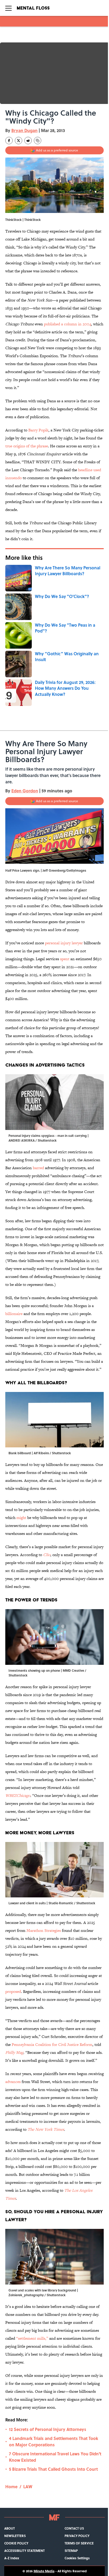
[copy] (38, 141)
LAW (28, 2487)
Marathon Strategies (44, 1930)
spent (65, 959)
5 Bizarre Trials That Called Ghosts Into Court (53, 2469)
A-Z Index (12, 2558)
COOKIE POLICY (16, 2543)
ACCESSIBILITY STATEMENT (24, 2551)
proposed (13, 1991)
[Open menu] (8, 8)
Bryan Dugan (24, 130)
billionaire (14, 1314)
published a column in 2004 (67, 324)
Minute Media (44, 2571)
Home (11, 2487)
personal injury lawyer (64, 943)
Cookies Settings (77, 2558)
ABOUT (10, 2528)
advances (13, 2082)
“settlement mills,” (33, 2338)
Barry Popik (38, 430)
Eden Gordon (25, 791)
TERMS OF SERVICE (79, 2543)
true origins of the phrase (27, 446)
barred (39, 1168)
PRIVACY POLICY (77, 2536)
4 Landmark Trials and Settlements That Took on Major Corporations (54, 2441)
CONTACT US (74, 2528)
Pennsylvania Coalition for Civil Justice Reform (52, 2044)
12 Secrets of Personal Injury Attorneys (48, 2429)
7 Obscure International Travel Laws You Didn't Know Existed (55, 2457)
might (21, 1518)
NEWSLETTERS (15, 2536)
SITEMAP (71, 2551)
